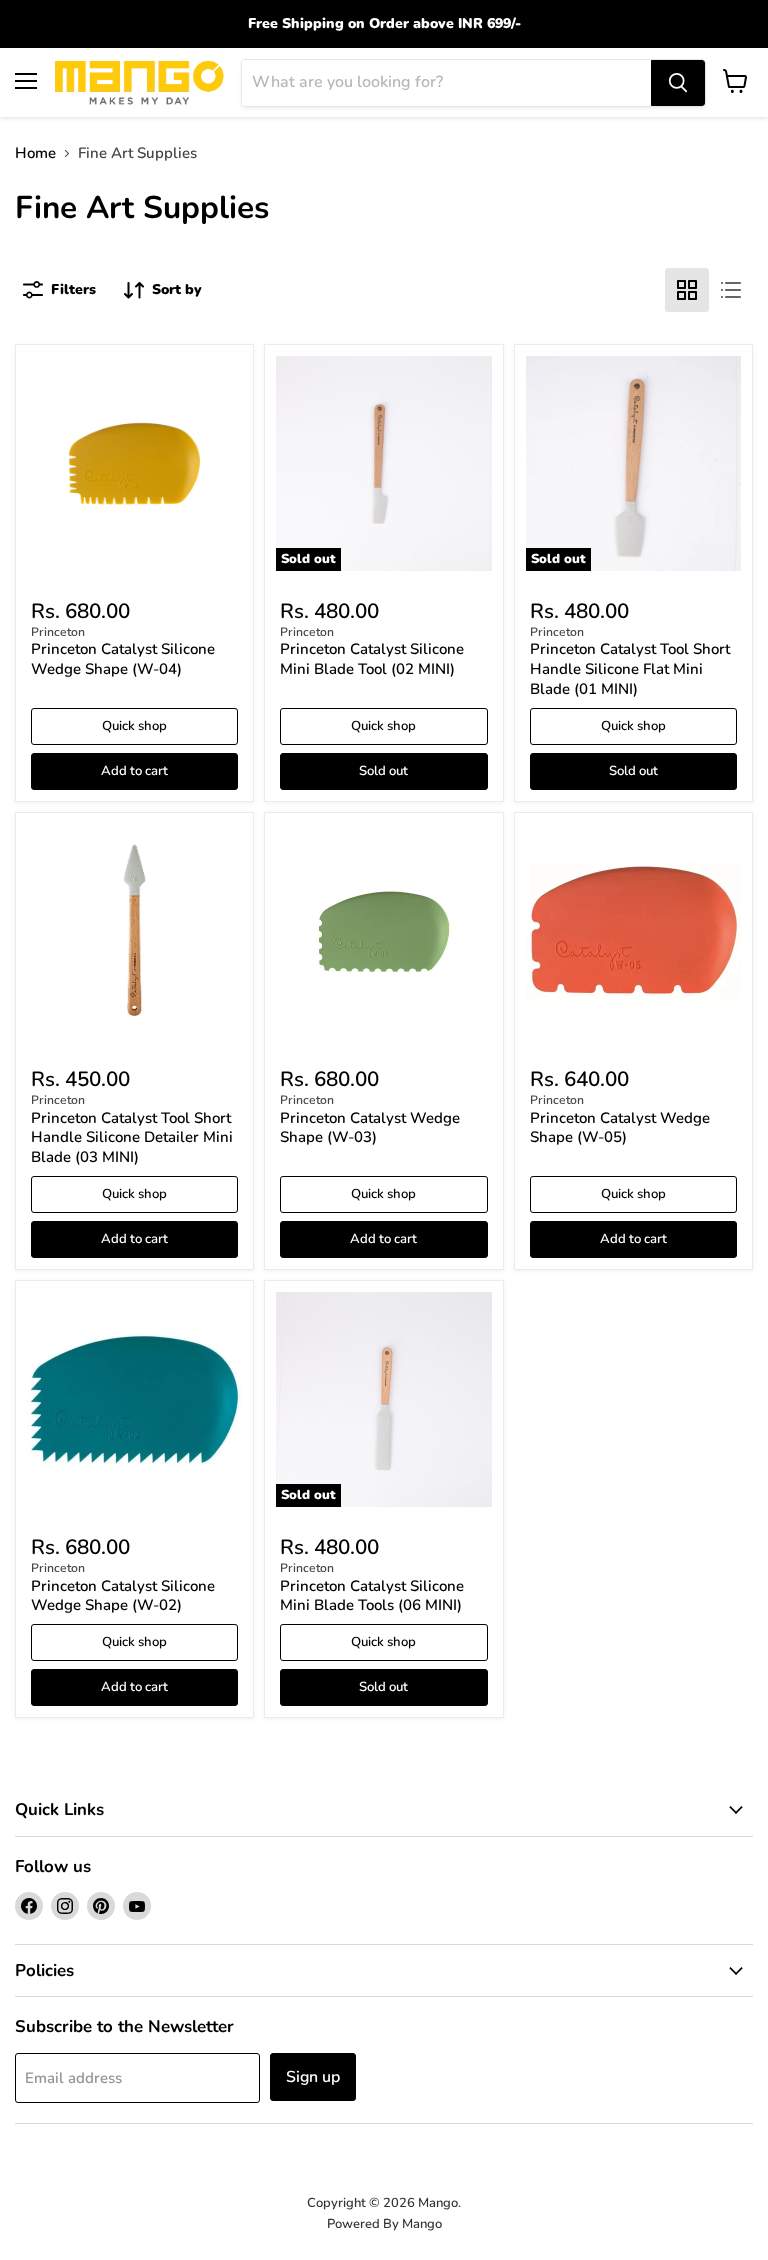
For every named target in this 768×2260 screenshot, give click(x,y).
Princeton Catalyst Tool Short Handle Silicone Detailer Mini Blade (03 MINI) (132, 1137)
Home (35, 153)
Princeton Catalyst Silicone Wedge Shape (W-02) (123, 1596)
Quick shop (134, 726)
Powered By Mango (384, 2224)
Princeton (58, 632)
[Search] (678, 83)
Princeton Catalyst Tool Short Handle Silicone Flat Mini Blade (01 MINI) (630, 668)
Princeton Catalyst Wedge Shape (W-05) (620, 1128)
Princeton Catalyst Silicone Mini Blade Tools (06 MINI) (372, 1596)
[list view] (731, 290)
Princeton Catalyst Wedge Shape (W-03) (370, 1128)
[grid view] (687, 290)
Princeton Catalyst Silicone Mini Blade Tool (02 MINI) (372, 659)
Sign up (313, 2077)
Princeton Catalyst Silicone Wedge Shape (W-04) (123, 659)
